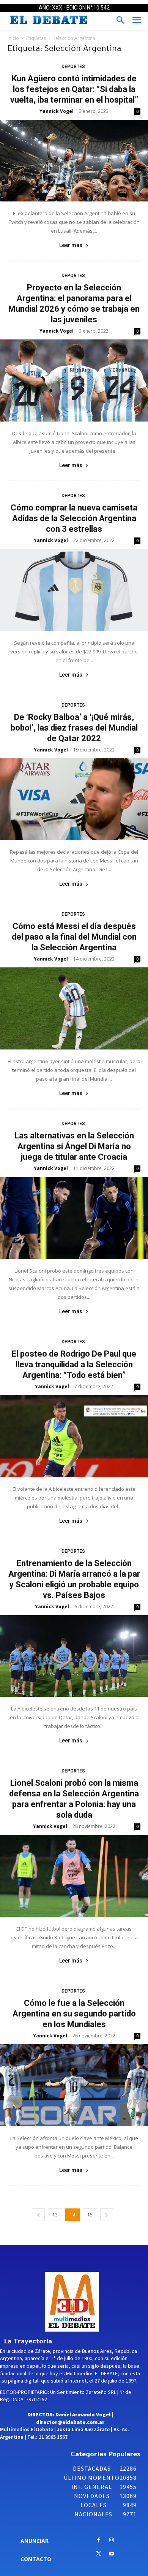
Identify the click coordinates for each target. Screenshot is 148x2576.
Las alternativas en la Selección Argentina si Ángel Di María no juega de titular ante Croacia (74, 1146)
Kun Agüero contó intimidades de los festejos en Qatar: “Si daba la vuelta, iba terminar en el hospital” (74, 89)
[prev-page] (38, 2215)
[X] (98, 2554)
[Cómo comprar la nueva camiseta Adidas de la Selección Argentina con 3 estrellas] (74, 590)
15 (90, 2215)
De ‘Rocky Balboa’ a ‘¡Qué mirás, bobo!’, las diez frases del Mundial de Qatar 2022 (74, 728)
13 (55, 2215)
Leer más (71, 245)
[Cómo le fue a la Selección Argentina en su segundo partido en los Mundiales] (74, 2085)
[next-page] (107, 2215)
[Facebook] (98, 2540)
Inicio (13, 38)
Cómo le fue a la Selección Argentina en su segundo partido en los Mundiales (74, 2014)
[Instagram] (112, 2540)
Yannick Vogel (57, 111)
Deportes (73, 67)
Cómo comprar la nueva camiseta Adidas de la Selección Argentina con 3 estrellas (74, 518)
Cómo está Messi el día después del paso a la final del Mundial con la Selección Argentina (74, 937)
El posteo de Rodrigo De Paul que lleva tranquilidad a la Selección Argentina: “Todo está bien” (74, 1364)
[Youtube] (112, 2554)
